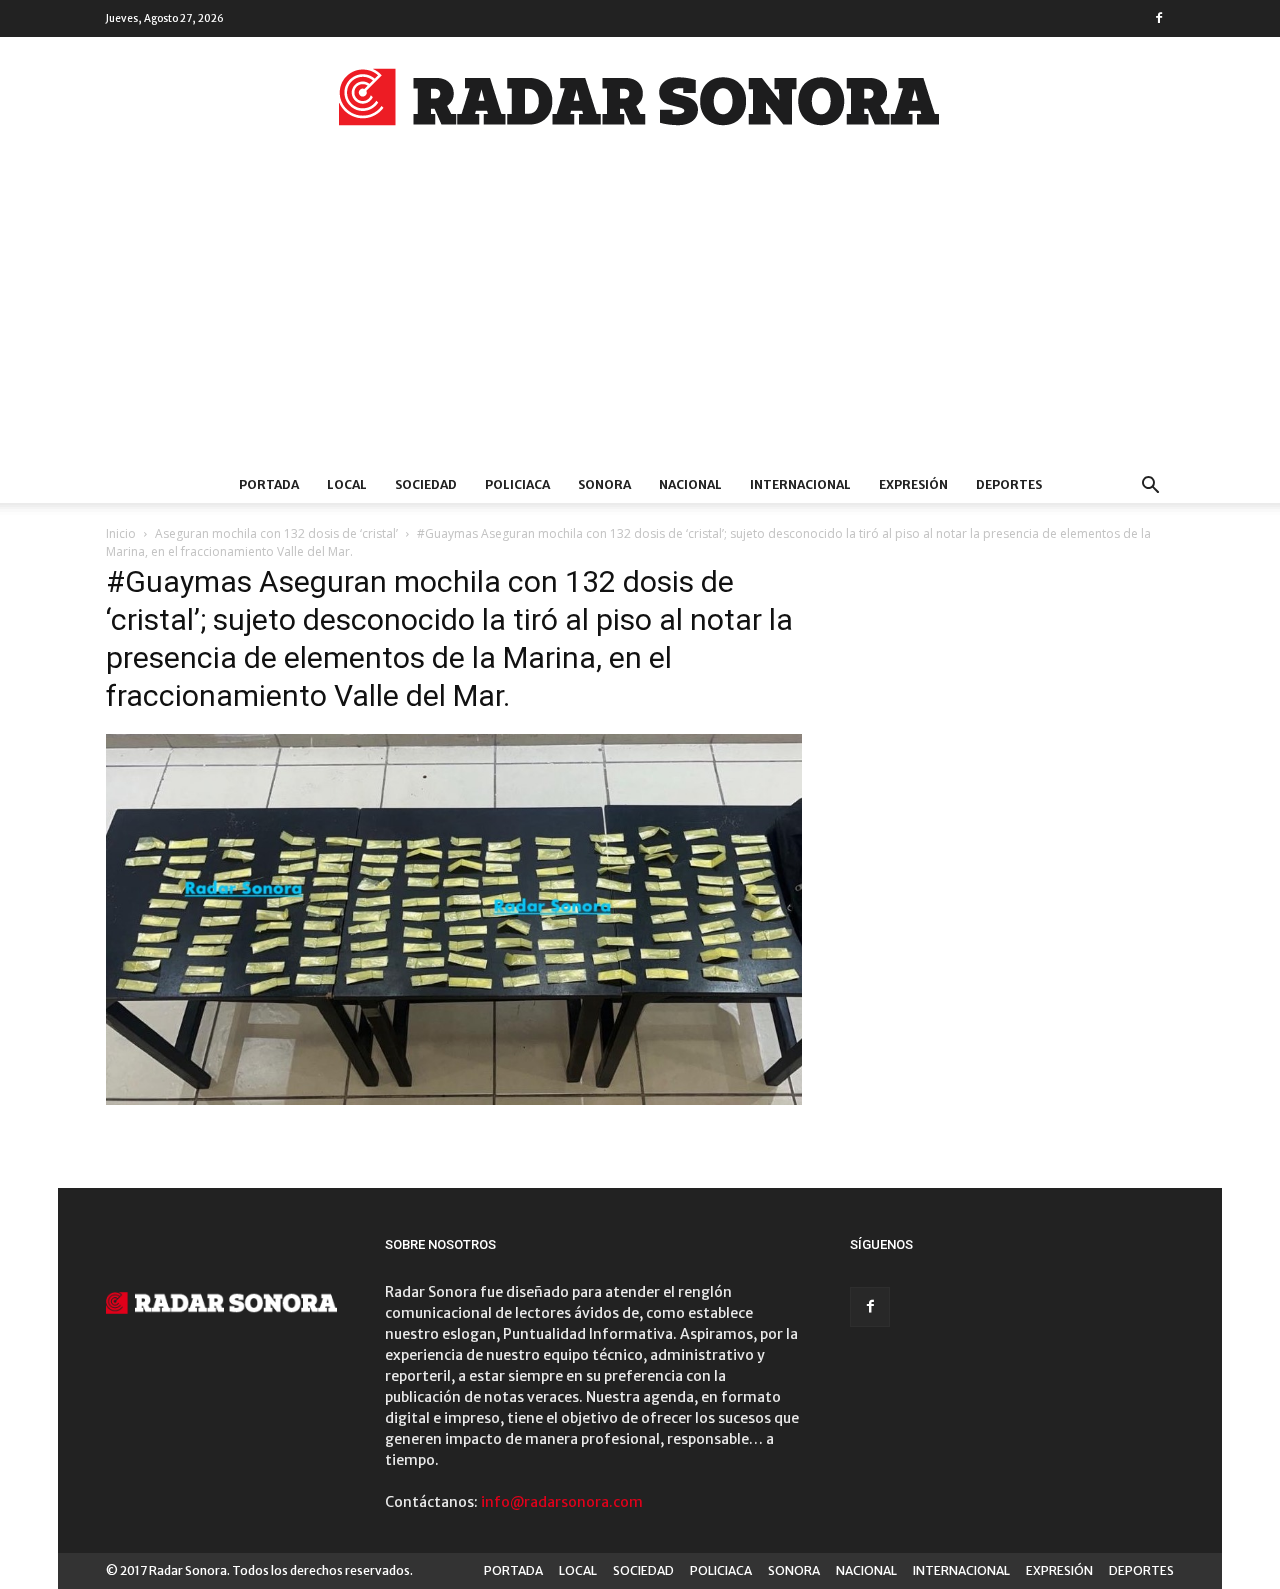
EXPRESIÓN (913, 484)
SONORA (604, 484)
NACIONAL (690, 484)
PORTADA (269, 484)
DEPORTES (1009, 484)
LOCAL (347, 484)
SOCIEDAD (426, 484)
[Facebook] (1159, 18)
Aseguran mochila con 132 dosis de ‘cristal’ (276, 533)
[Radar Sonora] (640, 103)
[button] (1150, 487)
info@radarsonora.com (562, 1502)
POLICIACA (517, 484)
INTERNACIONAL (800, 484)
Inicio (121, 533)
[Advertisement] (640, 317)
